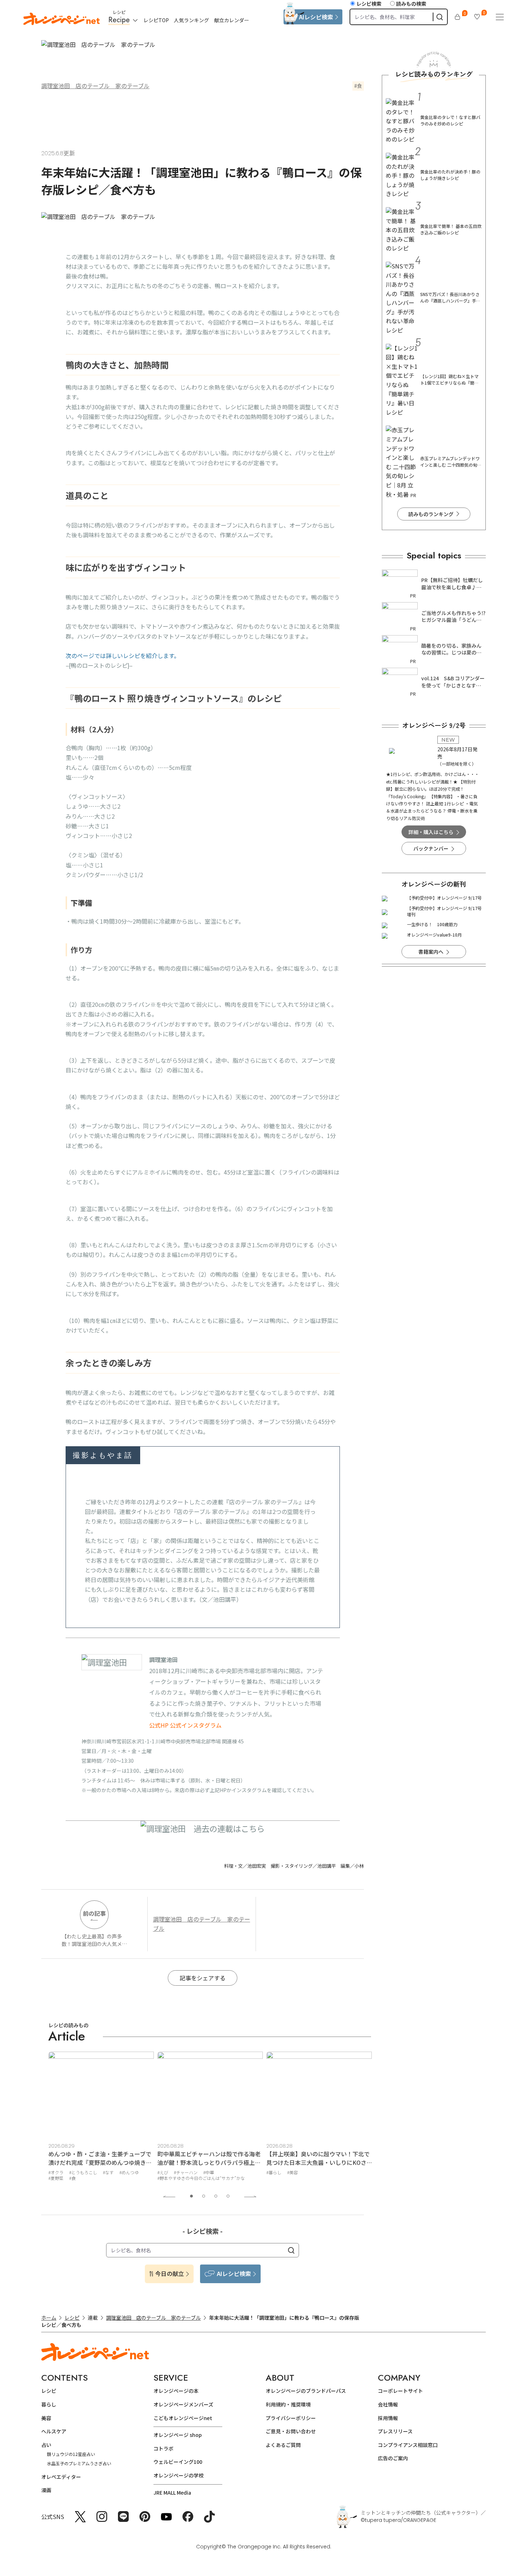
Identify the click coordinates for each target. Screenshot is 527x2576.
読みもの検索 (411, 4)
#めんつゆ (129, 2172)
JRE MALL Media (172, 2492)
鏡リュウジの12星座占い (71, 2454)
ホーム (49, 2318)
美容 (46, 2418)
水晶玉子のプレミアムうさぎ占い (79, 2463)
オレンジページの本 (176, 2391)
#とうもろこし (83, 2172)
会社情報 (388, 2404)
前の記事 (94, 1913)
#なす (108, 2172)
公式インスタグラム (196, 1725)
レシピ (72, 2318)
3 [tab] (216, 2196)
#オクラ (56, 2172)
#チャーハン (186, 2172)
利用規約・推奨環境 (288, 2404)
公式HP (159, 1725)
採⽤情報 (388, 2418)
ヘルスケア (54, 2431)
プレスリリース (395, 2431)
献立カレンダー (232, 20)
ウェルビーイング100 (178, 2462)
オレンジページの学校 (179, 2475)
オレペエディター (61, 2477)
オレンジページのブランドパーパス (306, 2391)
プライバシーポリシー (291, 2418)
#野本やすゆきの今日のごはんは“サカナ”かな (201, 2178)
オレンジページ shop (178, 2435)
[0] (457, 17)
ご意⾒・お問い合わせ (291, 2431)
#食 (72, 2178)
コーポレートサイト (400, 2391)
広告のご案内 (393, 2458)
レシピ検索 (369, 4)
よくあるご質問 (283, 2445)
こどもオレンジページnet (183, 2418)
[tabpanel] (101, 2118)
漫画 (46, 2490)
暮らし (49, 2404)
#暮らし (274, 2172)
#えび (163, 2172)
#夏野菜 (56, 2178)
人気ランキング (191, 20)
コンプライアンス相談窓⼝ (408, 2445)
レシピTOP (156, 20)
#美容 (293, 2172)
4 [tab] (228, 2196)
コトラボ (163, 2448)
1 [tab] (191, 2196)
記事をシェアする (203, 1978)
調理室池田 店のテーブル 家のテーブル (95, 86)
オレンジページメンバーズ (183, 2404)
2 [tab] (204, 2196)
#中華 (209, 2172)
